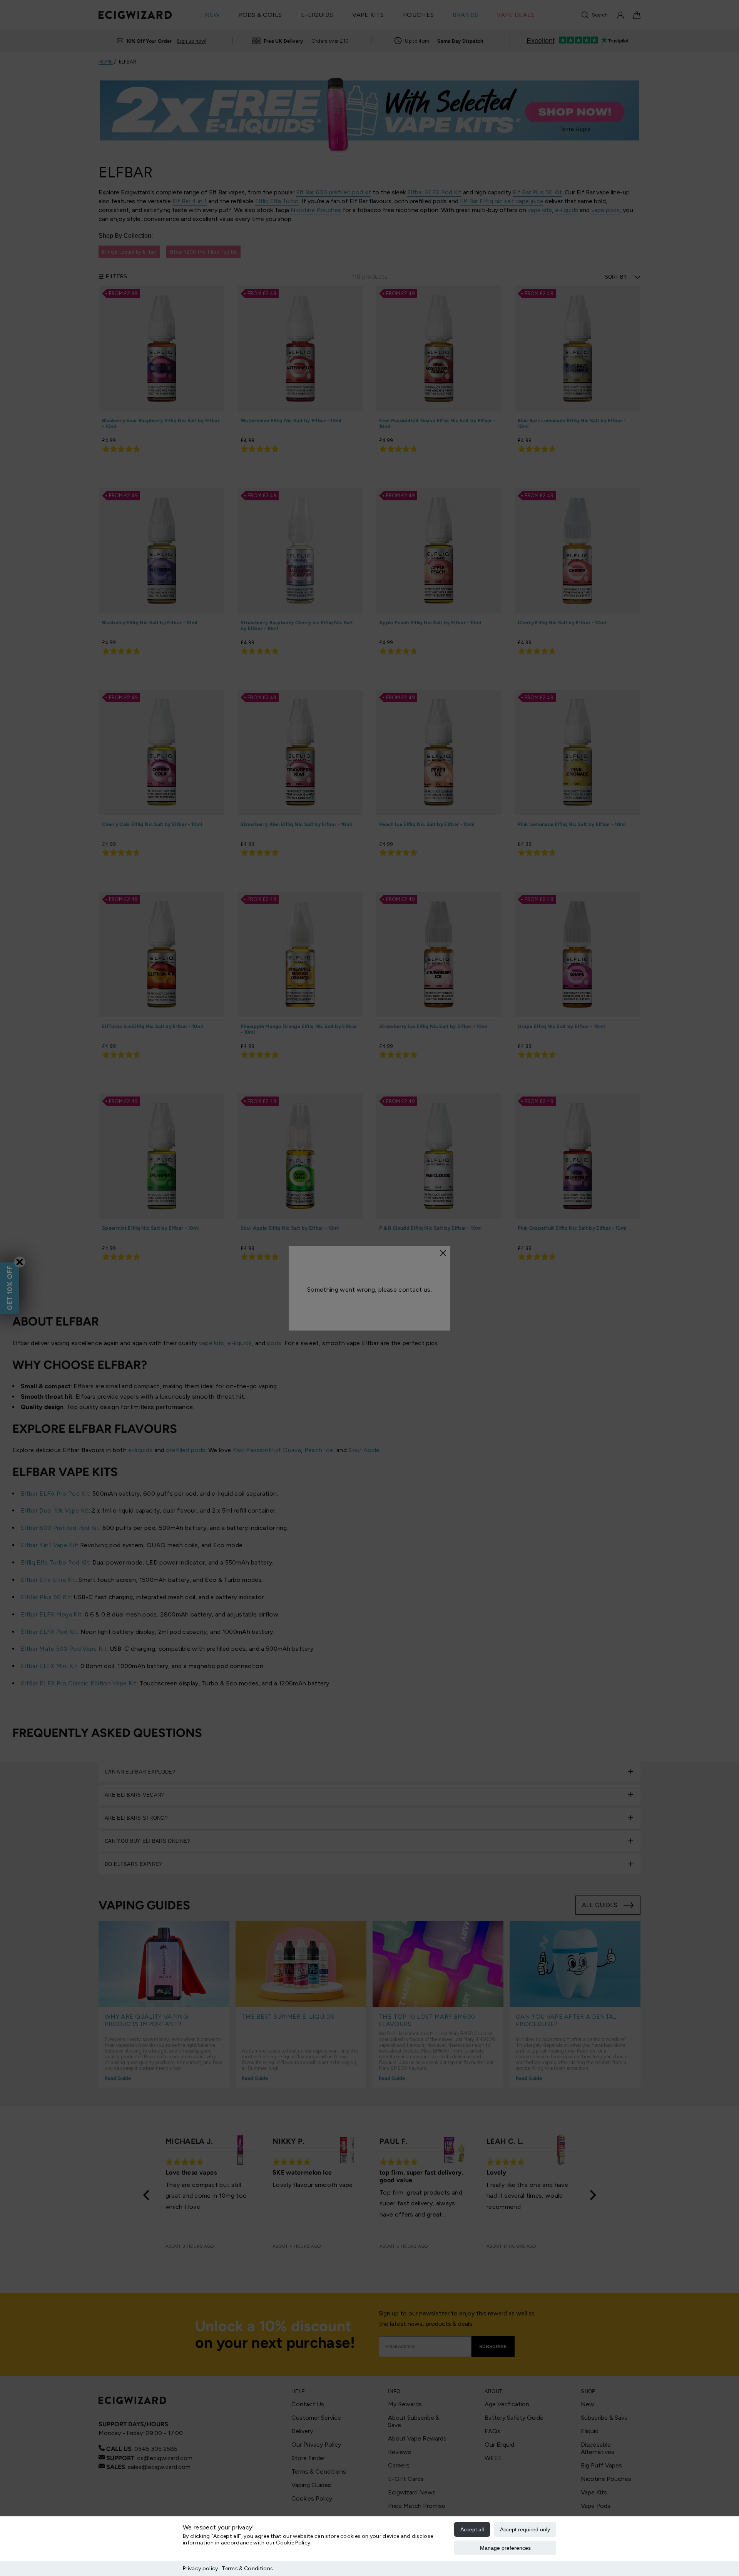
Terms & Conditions (247, 2568)
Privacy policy (200, 2568)
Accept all (472, 2529)
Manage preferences (505, 2548)
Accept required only (525, 2529)
